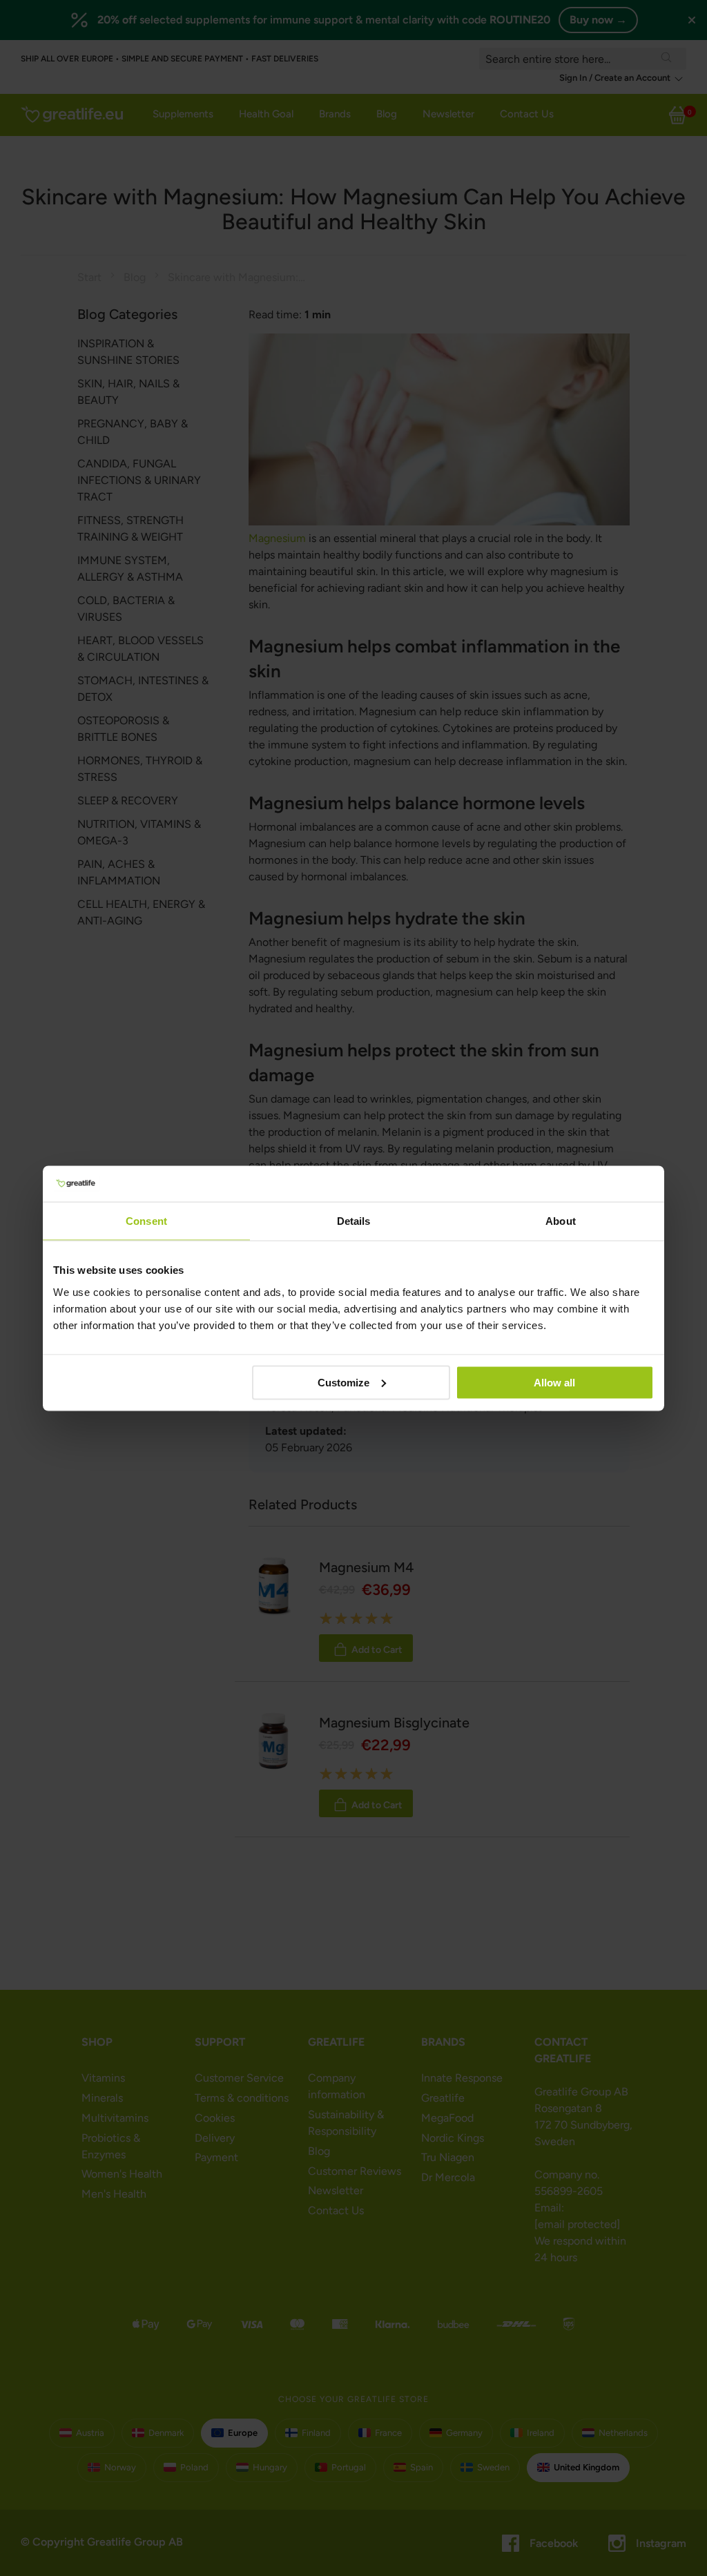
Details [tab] (354, 1221)
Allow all (554, 1382)
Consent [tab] (146, 1221)
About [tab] (561, 1221)
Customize (343, 1382)
